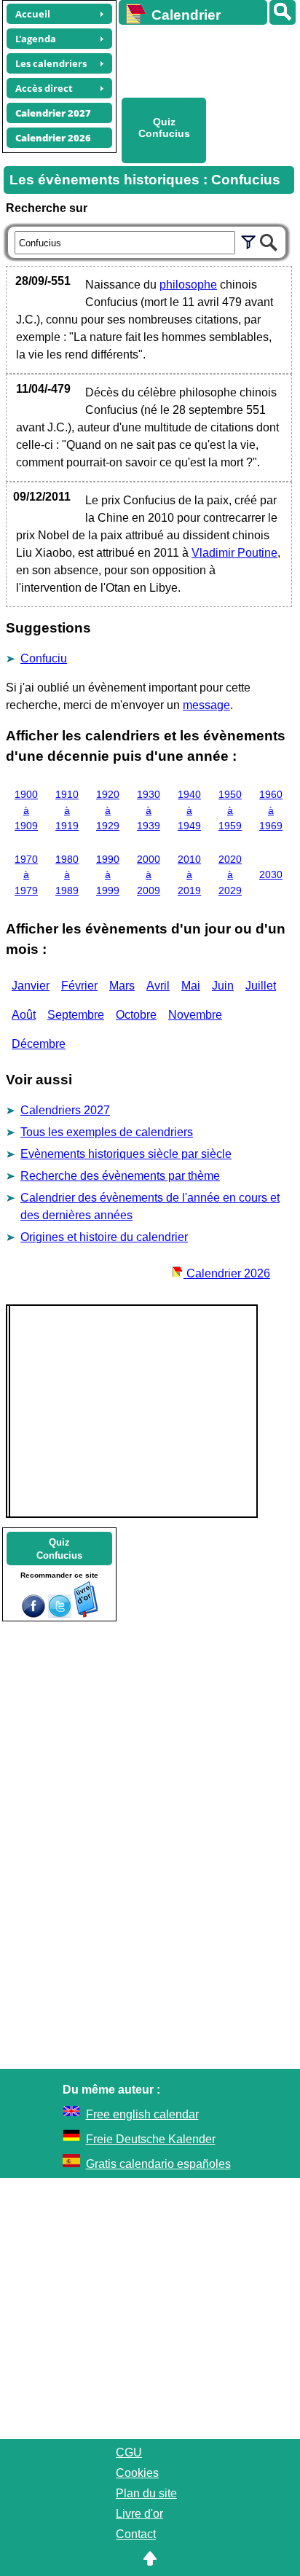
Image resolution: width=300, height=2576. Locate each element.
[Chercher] (269, 240)
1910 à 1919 (67, 810)
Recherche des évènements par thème (120, 1176)
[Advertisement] (202, 59)
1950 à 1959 (230, 810)
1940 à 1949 (189, 810)
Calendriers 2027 (65, 1110)
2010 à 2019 (189, 875)
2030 (271, 874)
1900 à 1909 (26, 810)
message (206, 705)
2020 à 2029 (230, 875)
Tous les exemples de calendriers (107, 1132)
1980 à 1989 (67, 875)
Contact (136, 2534)
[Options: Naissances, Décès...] (248, 240)
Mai (191, 986)
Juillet (261, 986)
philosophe (188, 285)
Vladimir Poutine (234, 553)
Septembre (76, 1015)
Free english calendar (142, 2114)
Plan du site (146, 2493)
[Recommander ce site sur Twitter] (60, 1614)
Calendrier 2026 (227, 1273)
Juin (223, 986)
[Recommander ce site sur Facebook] (33, 1614)
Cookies (137, 2473)
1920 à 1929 (108, 810)
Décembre (39, 1044)
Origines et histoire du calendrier (104, 1237)
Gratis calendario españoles (158, 2164)
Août (24, 1015)
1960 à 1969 (271, 810)
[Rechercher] (283, 12)
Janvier (31, 986)
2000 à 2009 (149, 875)
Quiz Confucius (164, 128)
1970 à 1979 (26, 875)
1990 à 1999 (108, 875)
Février (79, 986)
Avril (158, 986)
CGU (129, 2452)
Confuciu (44, 658)
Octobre (136, 1015)
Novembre (195, 1015)
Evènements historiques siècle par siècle (126, 1154)
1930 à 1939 (149, 810)
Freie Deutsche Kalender (151, 2139)
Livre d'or (139, 2514)
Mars (122, 986)
